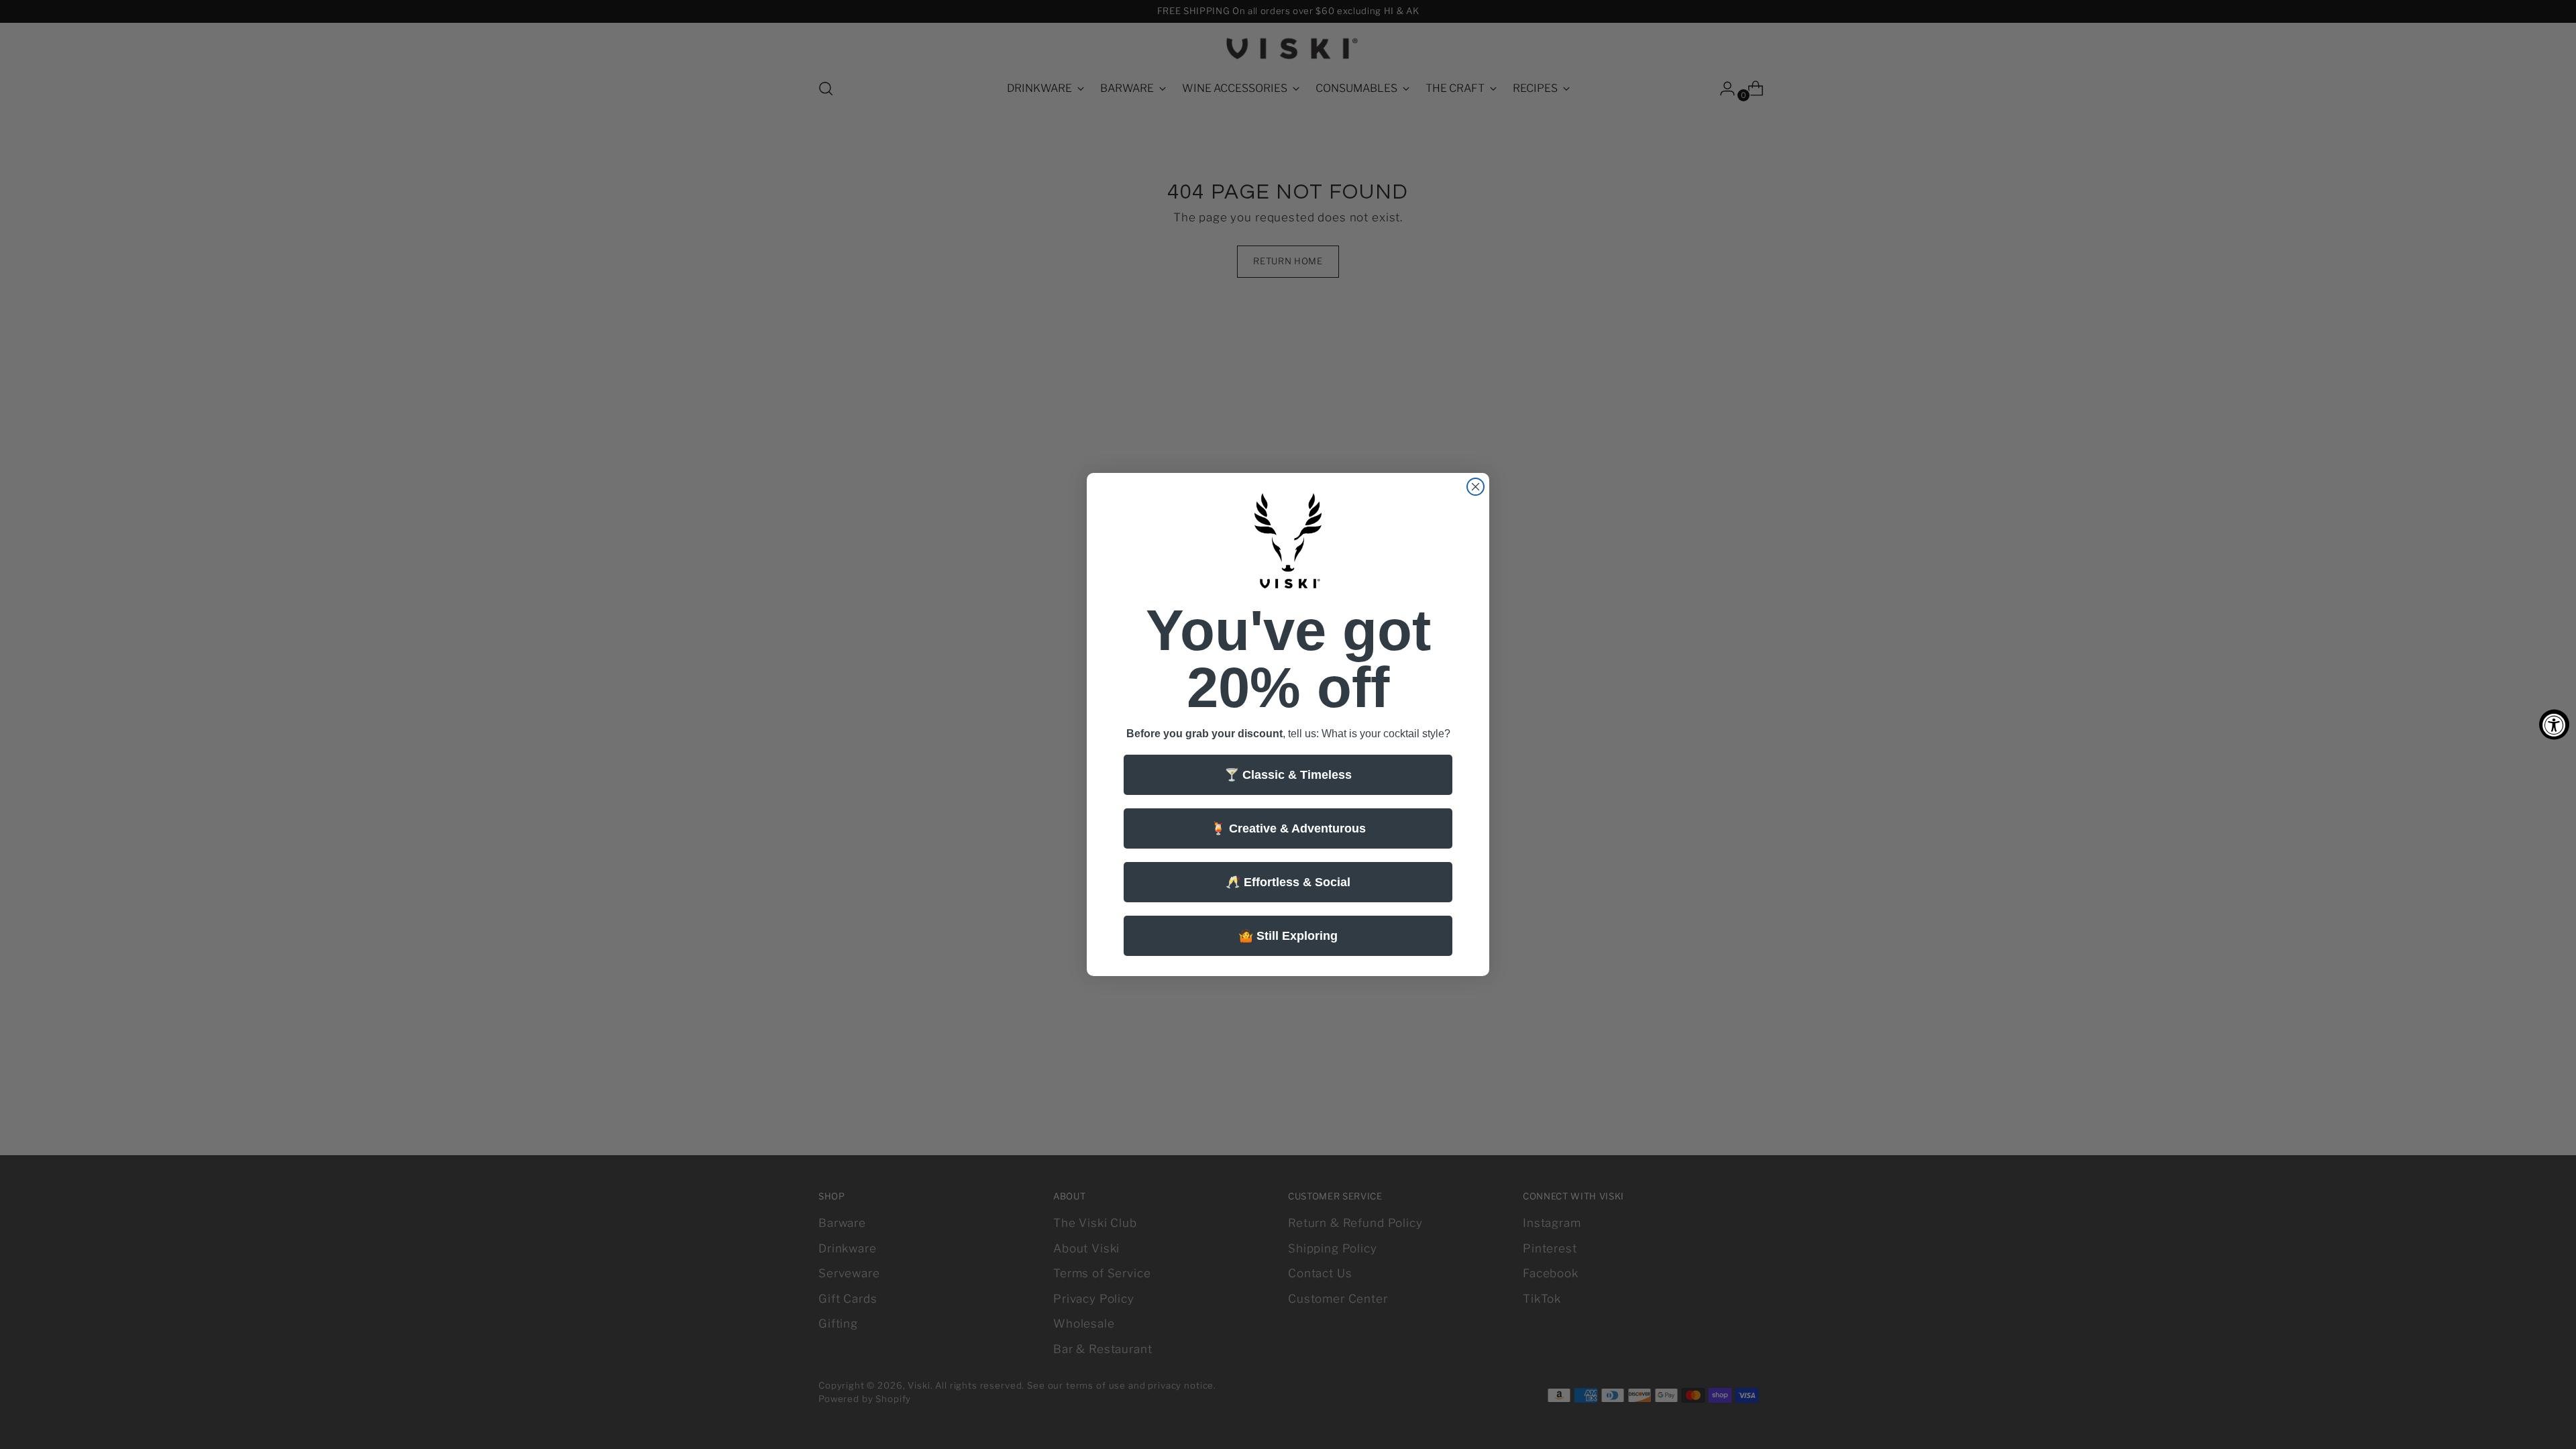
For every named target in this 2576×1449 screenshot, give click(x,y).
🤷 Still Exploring (1288, 936)
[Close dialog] (1475, 487)
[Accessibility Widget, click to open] (2554, 725)
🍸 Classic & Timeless (1288, 775)
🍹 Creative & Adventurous (1288, 828)
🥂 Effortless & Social (1288, 882)
